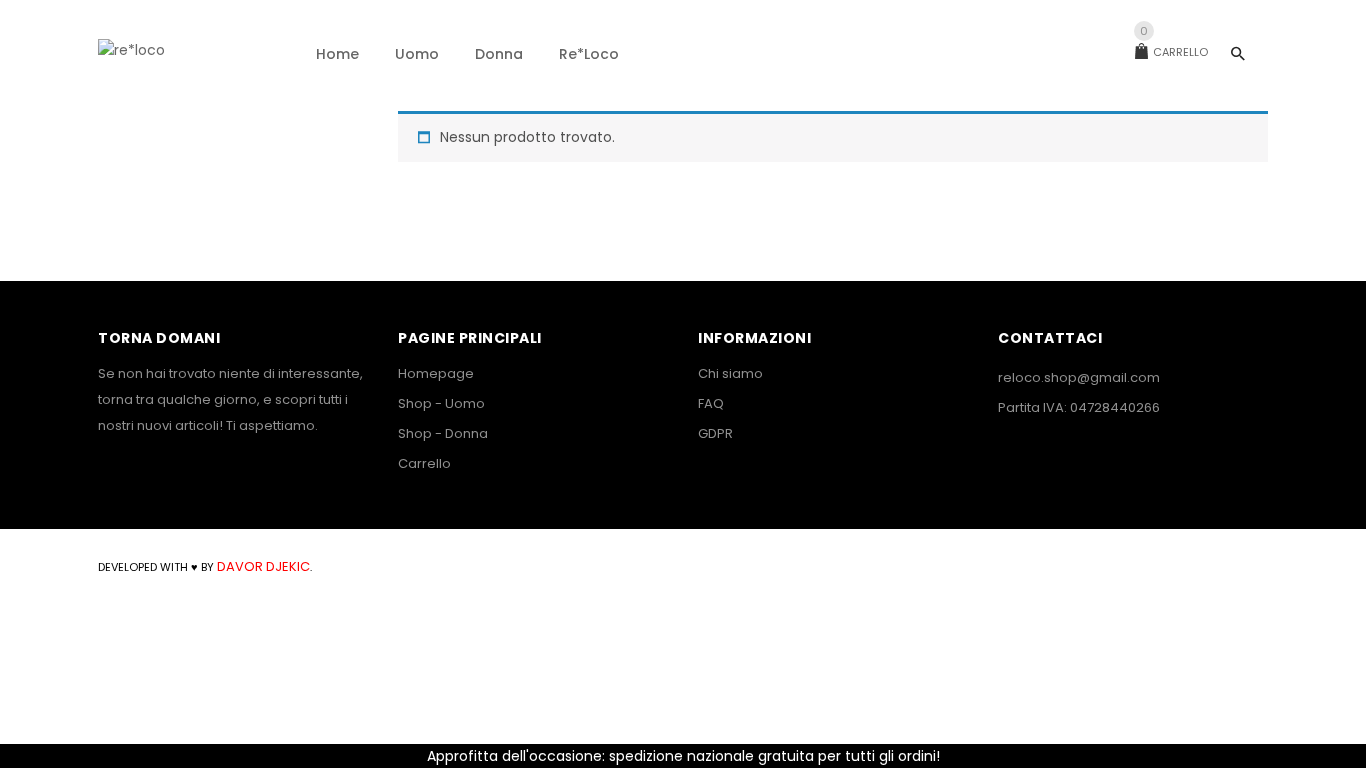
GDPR (715, 433)
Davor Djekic (262, 566)
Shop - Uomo (441, 403)
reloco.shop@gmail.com (1079, 377)
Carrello (1174, 52)
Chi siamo (730, 373)
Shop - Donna (443, 433)
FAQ (711, 403)
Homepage (436, 373)
